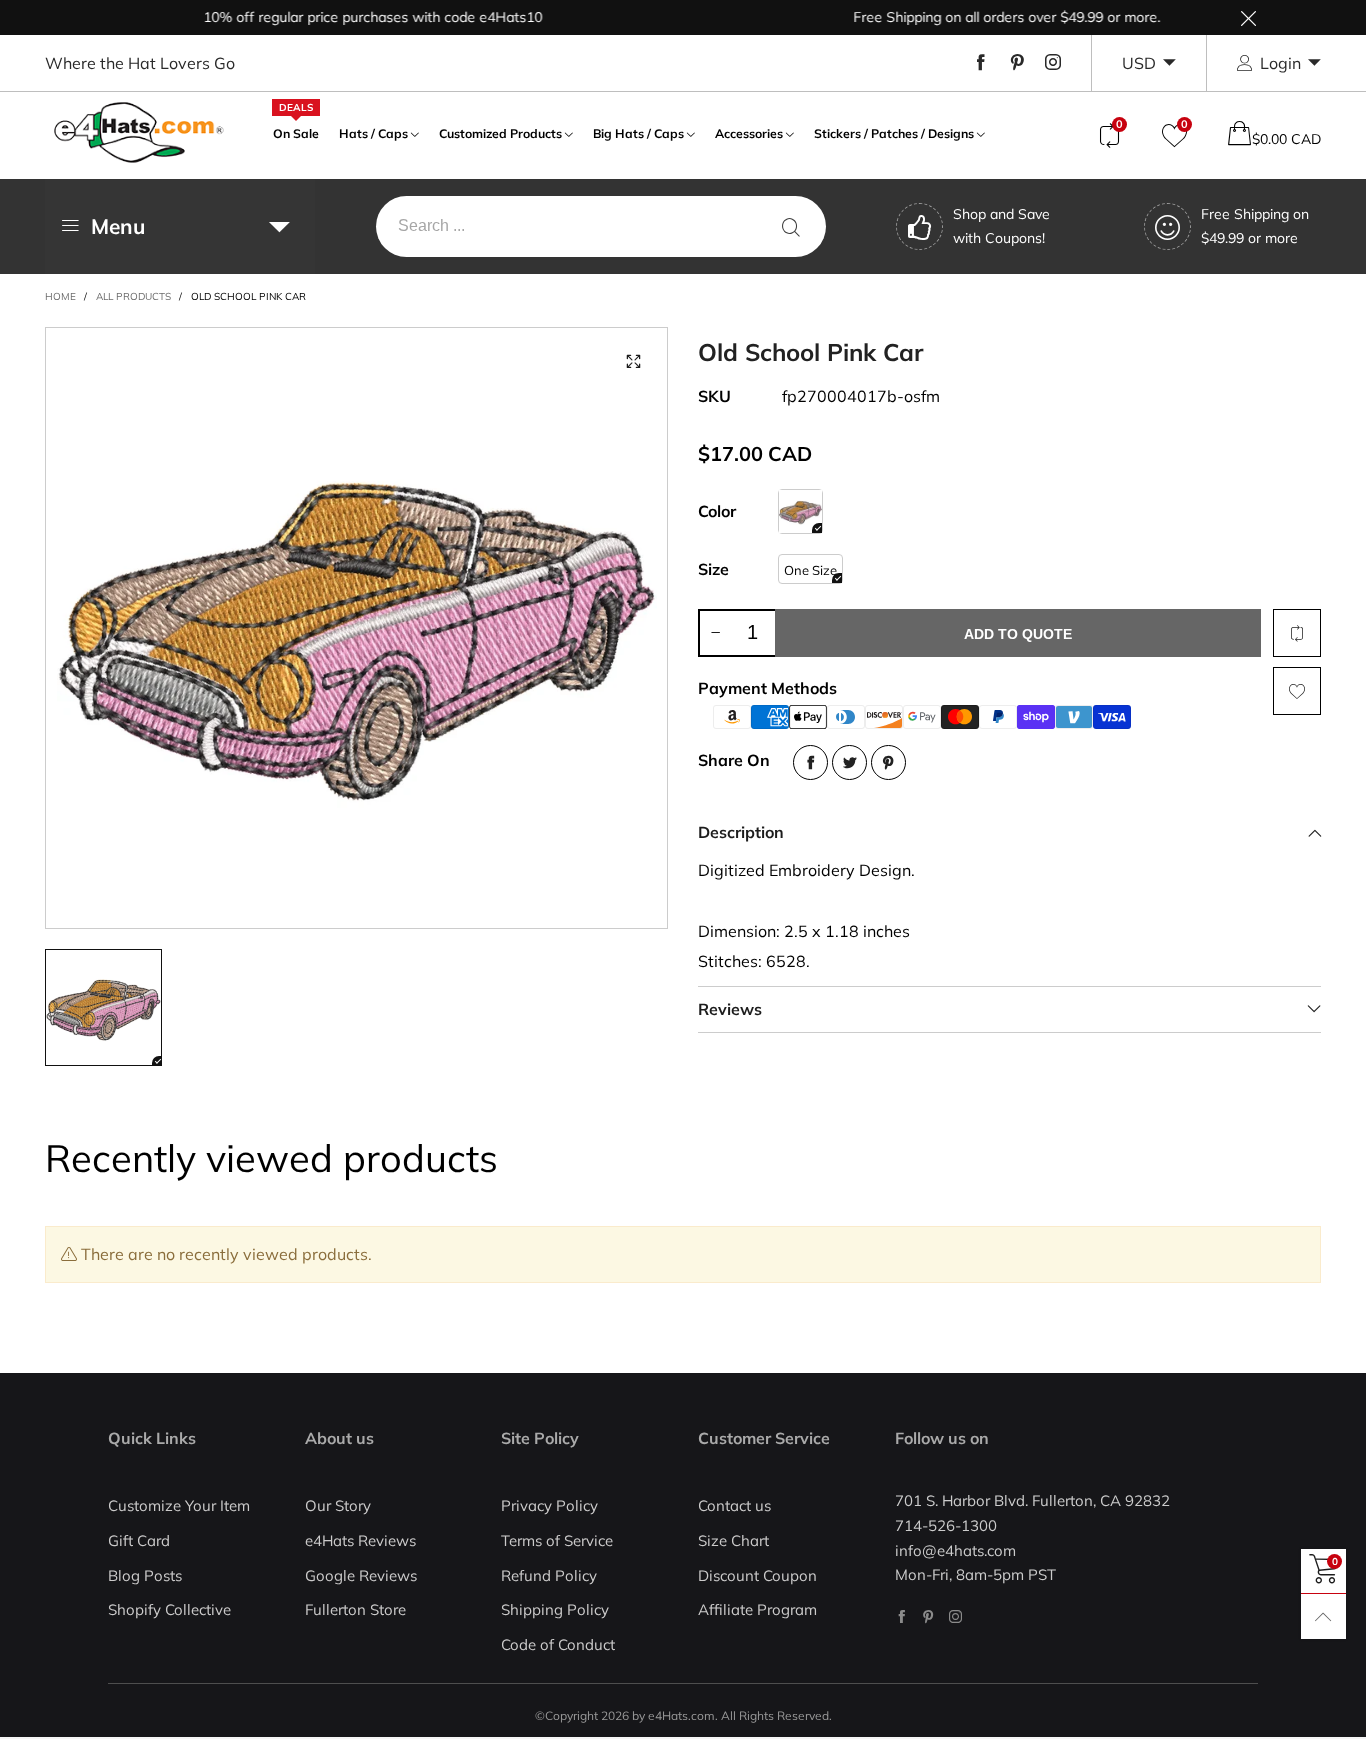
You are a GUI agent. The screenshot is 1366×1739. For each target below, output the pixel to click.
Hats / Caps (373, 133)
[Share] (810, 762)
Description (741, 832)
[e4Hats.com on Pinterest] (928, 1616)
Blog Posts (145, 1575)
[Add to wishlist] (1297, 691)
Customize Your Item (179, 1505)
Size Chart (733, 1540)
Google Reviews (361, 1575)
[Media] (633, 362)
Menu (118, 226)
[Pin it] (888, 762)
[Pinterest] (1017, 63)
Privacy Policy (549, 1505)
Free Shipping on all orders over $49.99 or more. (979, 17)
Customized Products (500, 133)
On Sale (296, 131)
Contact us (734, 1505)
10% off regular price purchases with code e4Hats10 (345, 17)
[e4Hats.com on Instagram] (955, 1616)
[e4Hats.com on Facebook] (901, 1616)
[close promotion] (1248, 17)
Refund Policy (549, 1575)
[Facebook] (981, 63)
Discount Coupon (757, 1575)
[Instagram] (1053, 63)
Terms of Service (557, 1540)
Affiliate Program (757, 1609)
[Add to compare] (1297, 633)
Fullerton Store (355, 1609)
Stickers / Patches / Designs (894, 133)
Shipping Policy (555, 1609)
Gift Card (139, 1540)
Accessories (749, 133)
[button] (715, 633)
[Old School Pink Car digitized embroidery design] (357, 628)
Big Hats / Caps (638, 133)
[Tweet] (849, 762)
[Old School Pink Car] (800, 511)
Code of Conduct (558, 1644)
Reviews (730, 1009)
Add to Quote (1018, 634)
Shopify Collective (169, 1609)
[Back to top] (1323, 1616)
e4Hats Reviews (360, 1540)
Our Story (338, 1505)
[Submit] (791, 226)
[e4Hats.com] (139, 132)
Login (1280, 63)
